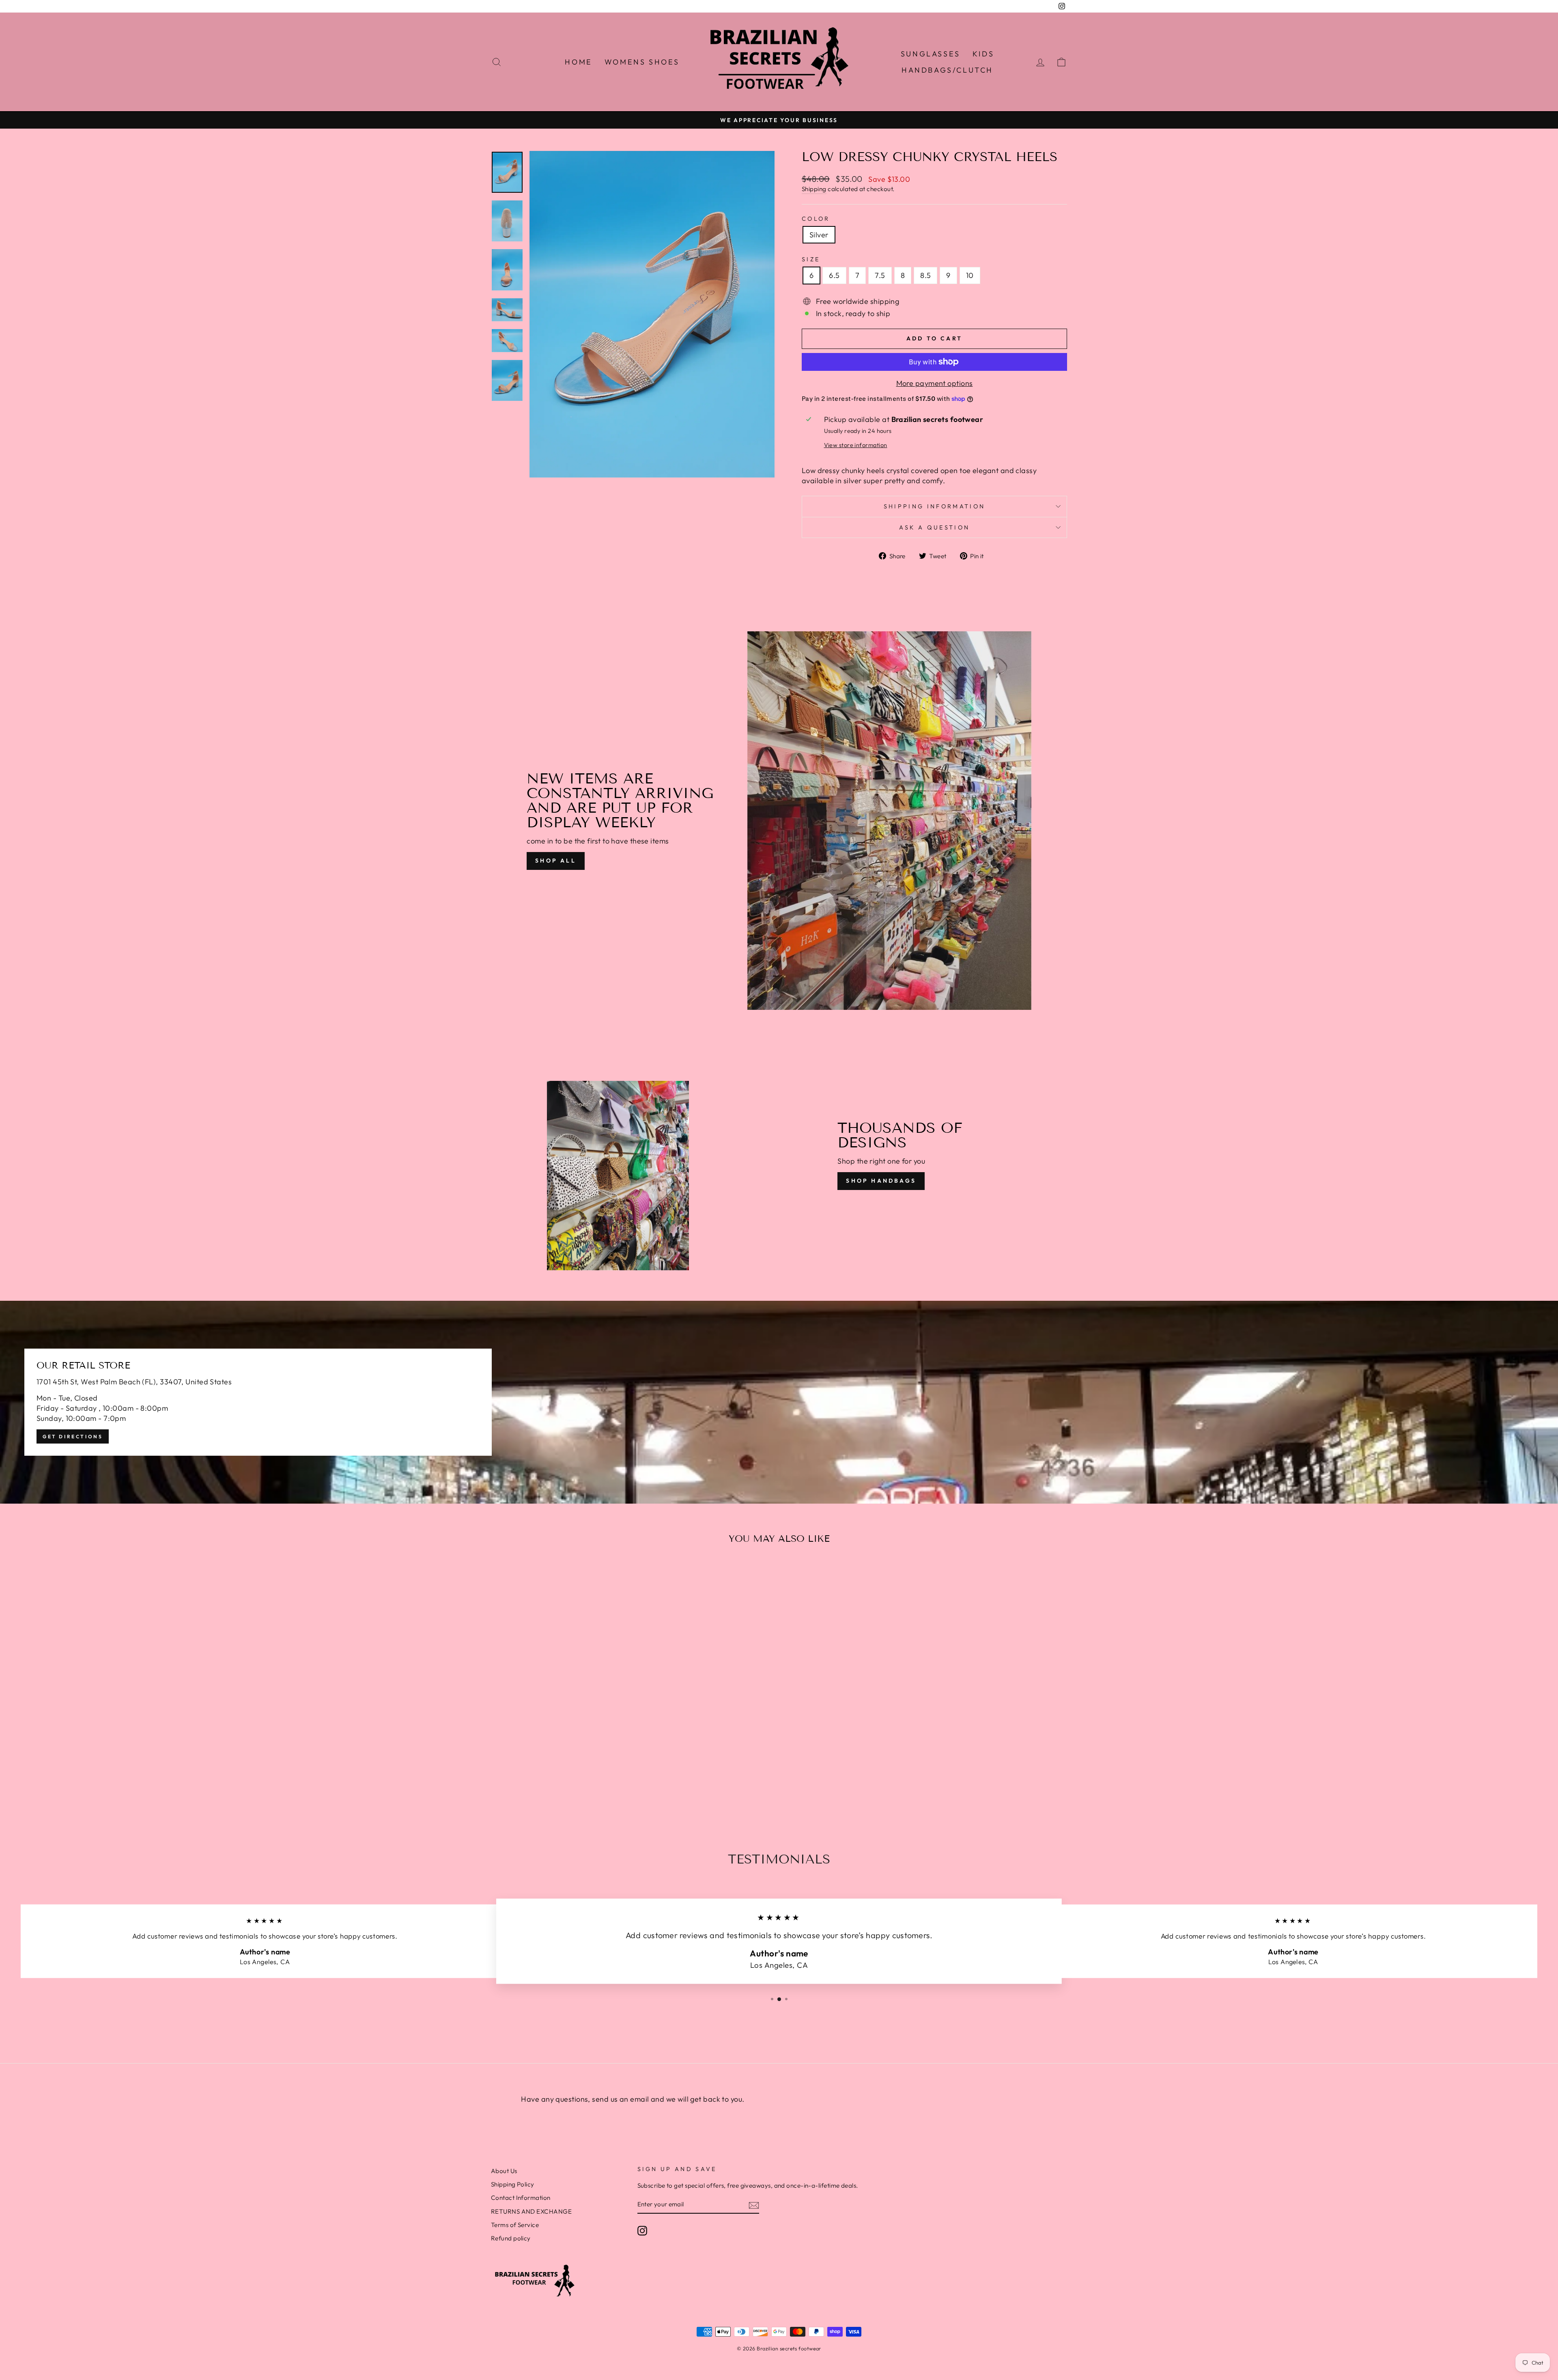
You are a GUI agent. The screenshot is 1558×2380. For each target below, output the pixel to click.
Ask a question (934, 527)
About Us (504, 2171)
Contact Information (521, 2198)
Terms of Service (515, 2225)
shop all (556, 861)
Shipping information (934, 506)
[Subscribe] (754, 2205)
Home (578, 62)
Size (811, 259)
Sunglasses (931, 54)
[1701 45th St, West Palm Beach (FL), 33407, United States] (779, 1402)
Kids (983, 54)
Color (816, 219)
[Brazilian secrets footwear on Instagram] (642, 2231)
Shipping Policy (513, 2184)
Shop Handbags (881, 1181)
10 (970, 275)
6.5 (834, 275)
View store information (856, 445)
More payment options (935, 383)
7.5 (880, 275)
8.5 (925, 275)
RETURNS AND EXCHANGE (531, 2211)
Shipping (814, 189)
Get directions (73, 1436)
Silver (819, 235)
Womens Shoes (642, 62)
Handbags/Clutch (947, 70)
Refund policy (511, 2238)
